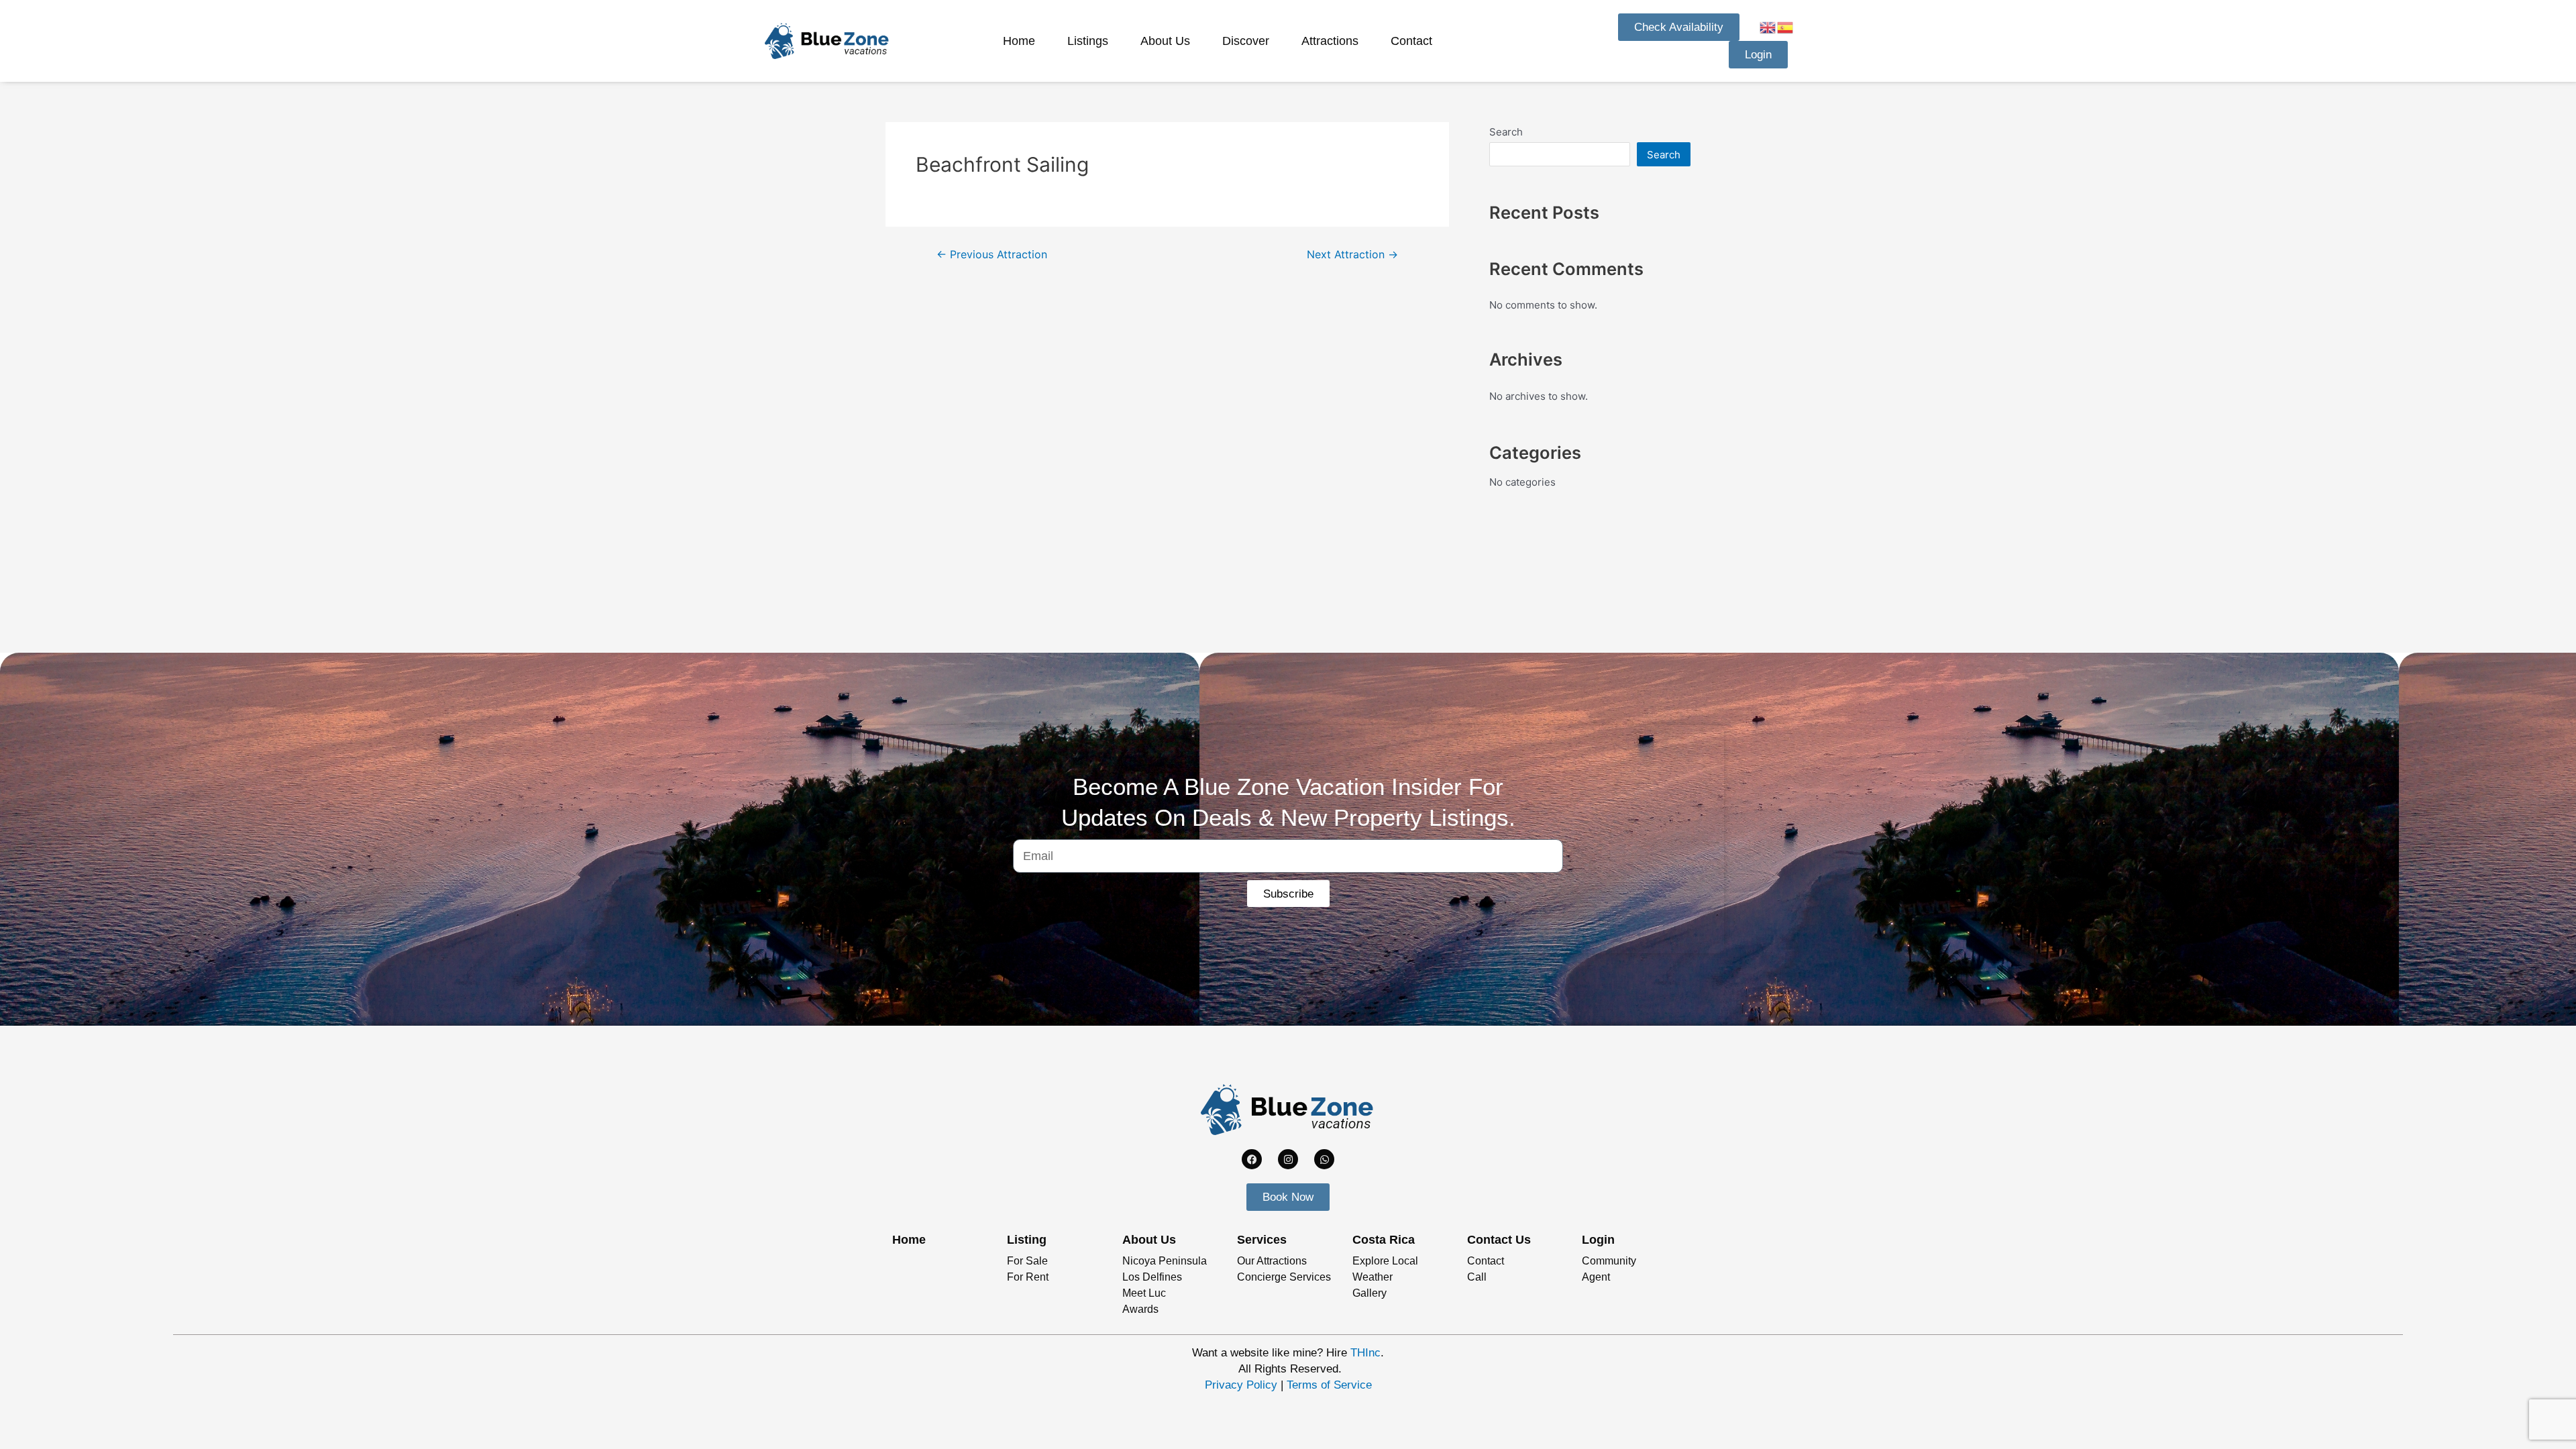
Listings (1088, 41)
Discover (1246, 41)
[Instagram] (1288, 1159)
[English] (1768, 26)
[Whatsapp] (1324, 1159)
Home (1019, 41)
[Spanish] (1786, 26)
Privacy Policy (1241, 1385)
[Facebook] (1252, 1159)
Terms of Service (1329, 1385)
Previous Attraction (992, 255)
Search (1506, 132)
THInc (1365, 1353)
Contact (1411, 41)
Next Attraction (1352, 255)
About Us (1165, 41)
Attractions (1330, 41)
